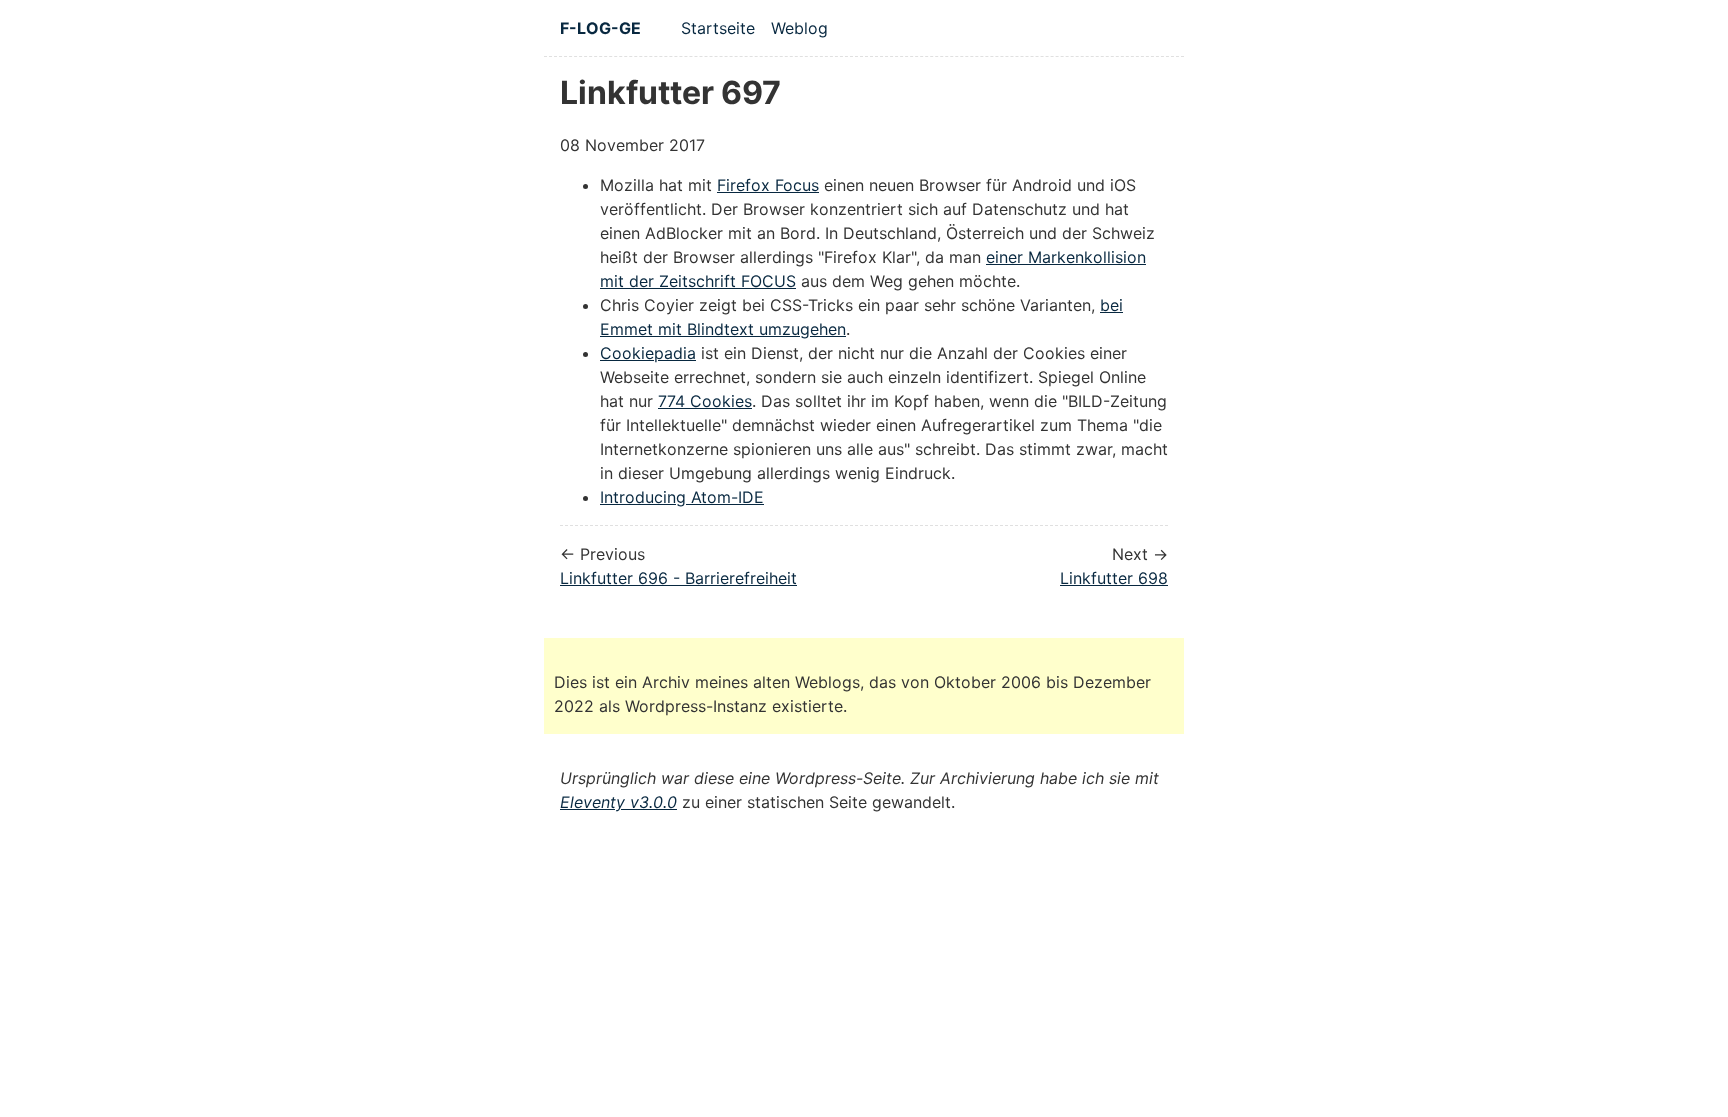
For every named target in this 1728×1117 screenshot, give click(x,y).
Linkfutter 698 (1114, 578)
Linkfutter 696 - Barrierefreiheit (678, 578)
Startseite (718, 28)
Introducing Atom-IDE (682, 497)
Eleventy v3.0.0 (618, 802)
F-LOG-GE (600, 28)
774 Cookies (705, 401)
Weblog (799, 28)
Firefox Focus (768, 185)
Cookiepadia (648, 353)
